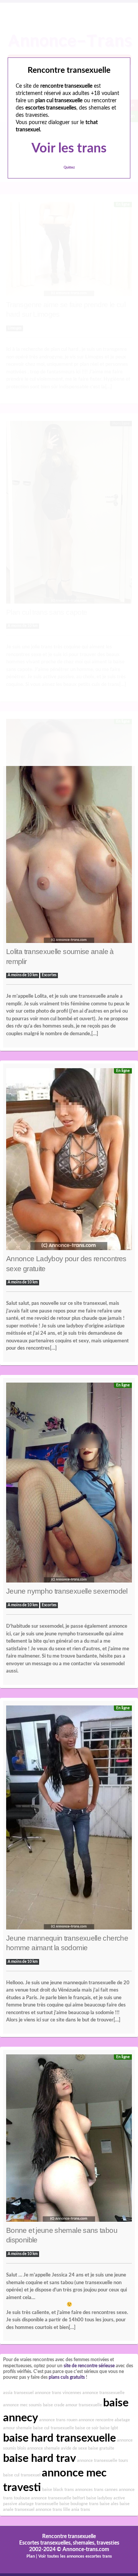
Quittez (69, 168)
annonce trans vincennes (58, 2393)
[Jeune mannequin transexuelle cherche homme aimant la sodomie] (69, 1819)
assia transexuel (18, 2393)
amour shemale (17, 2428)
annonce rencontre (96, 2420)
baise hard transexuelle (59, 2438)
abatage (122, 2420)
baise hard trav (39, 2458)
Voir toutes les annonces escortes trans (75, 2556)
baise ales (109, 2504)
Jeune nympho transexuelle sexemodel (67, 1591)
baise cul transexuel (22, 2475)
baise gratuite (101, 2448)
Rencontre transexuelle (69, 2537)
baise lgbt (109, 2428)
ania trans (81, 2510)
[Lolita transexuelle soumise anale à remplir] (69, 833)
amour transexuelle (84, 2405)
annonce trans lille (53, 2510)
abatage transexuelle (38, 2504)
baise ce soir (87, 2428)
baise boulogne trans (79, 2504)
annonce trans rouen (58, 2420)
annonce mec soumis (22, 2405)
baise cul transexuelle (53, 2428)
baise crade (54, 2405)
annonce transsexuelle (103, 2393)
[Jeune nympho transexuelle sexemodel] (69, 1484)
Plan (31, 2556)
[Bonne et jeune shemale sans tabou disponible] (69, 2140)
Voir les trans (69, 149)
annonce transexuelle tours (103, 2461)
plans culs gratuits (67, 2377)
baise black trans (58, 2490)
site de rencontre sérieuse (89, 2366)
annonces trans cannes (96, 2490)
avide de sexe (74, 2448)
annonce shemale (44, 2448)
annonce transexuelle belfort (58, 2498)
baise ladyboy (99, 2498)
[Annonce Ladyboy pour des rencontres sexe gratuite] (69, 1161)
